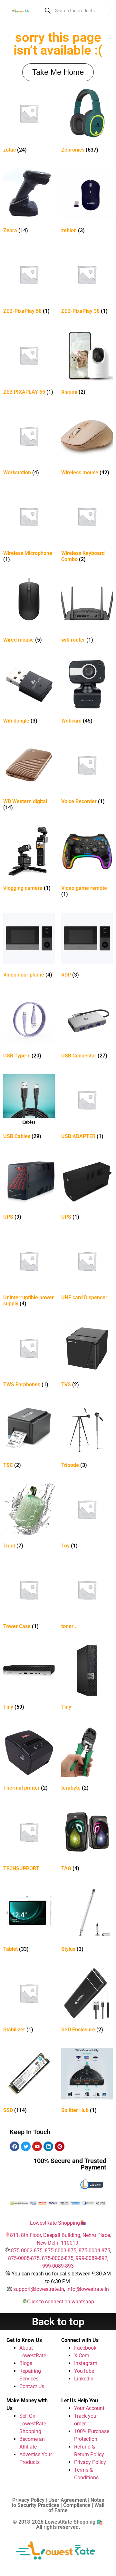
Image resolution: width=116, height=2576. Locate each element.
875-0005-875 (24, 2258)
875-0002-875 (27, 2251)
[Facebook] (15, 2146)
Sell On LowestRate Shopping (33, 2424)
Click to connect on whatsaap (61, 2302)
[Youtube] (37, 2146)
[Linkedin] (48, 2146)
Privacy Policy (90, 2462)
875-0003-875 (61, 2251)
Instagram (86, 2363)
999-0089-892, (92, 2258)
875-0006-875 (58, 2258)
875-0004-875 (94, 2251)
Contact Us (32, 2386)
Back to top (58, 2322)
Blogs (26, 2363)
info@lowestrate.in (88, 2289)
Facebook (85, 2348)
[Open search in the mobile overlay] (75, 11)
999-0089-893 (58, 2266)
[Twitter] (26, 2146)
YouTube (84, 2371)
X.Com (82, 2356)
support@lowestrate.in (39, 2289)
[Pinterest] (60, 2146)
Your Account (89, 2408)
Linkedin (84, 2379)
